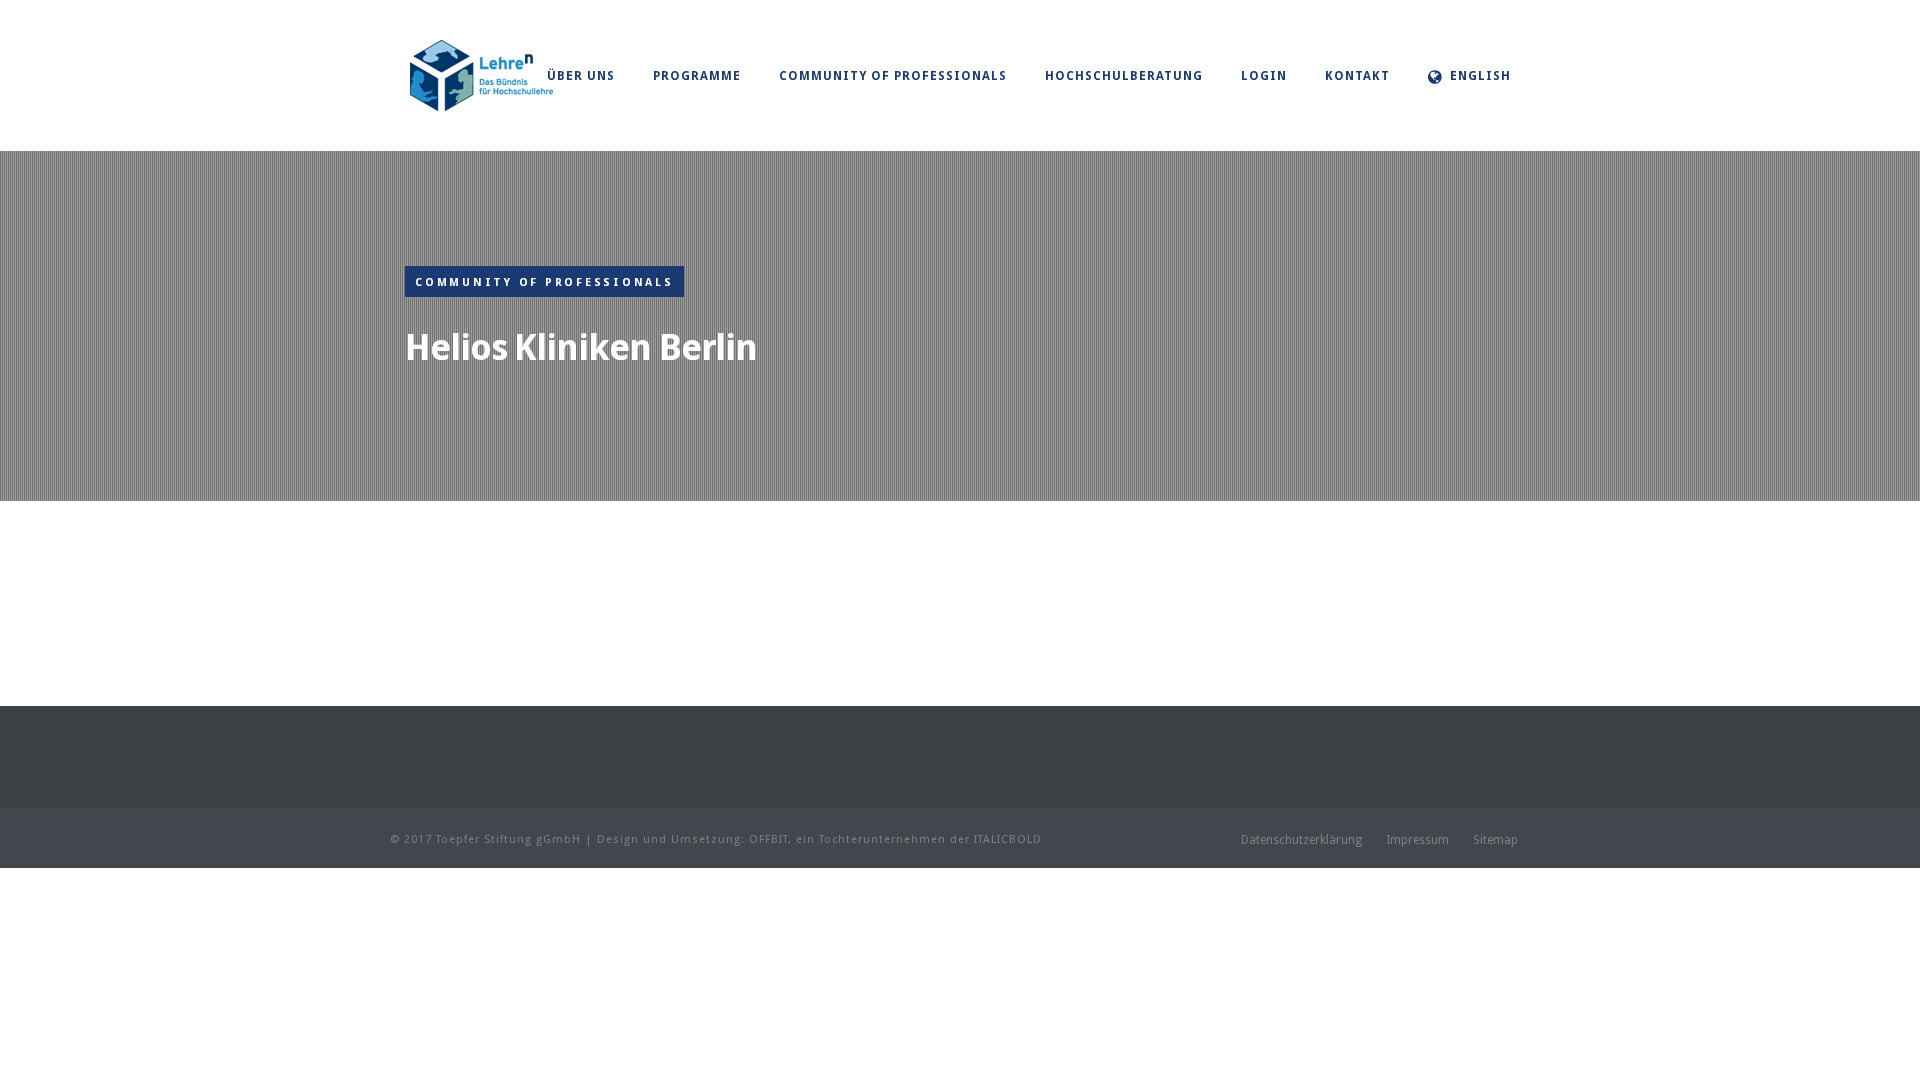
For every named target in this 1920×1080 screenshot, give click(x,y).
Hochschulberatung (1124, 76)
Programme (697, 76)
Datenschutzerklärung (1301, 840)
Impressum (1417, 840)
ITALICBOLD (1008, 839)
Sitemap (1495, 840)
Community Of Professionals (893, 76)
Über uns (581, 76)
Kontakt (1357, 76)
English (1480, 76)
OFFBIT (768, 839)
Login (1264, 76)
